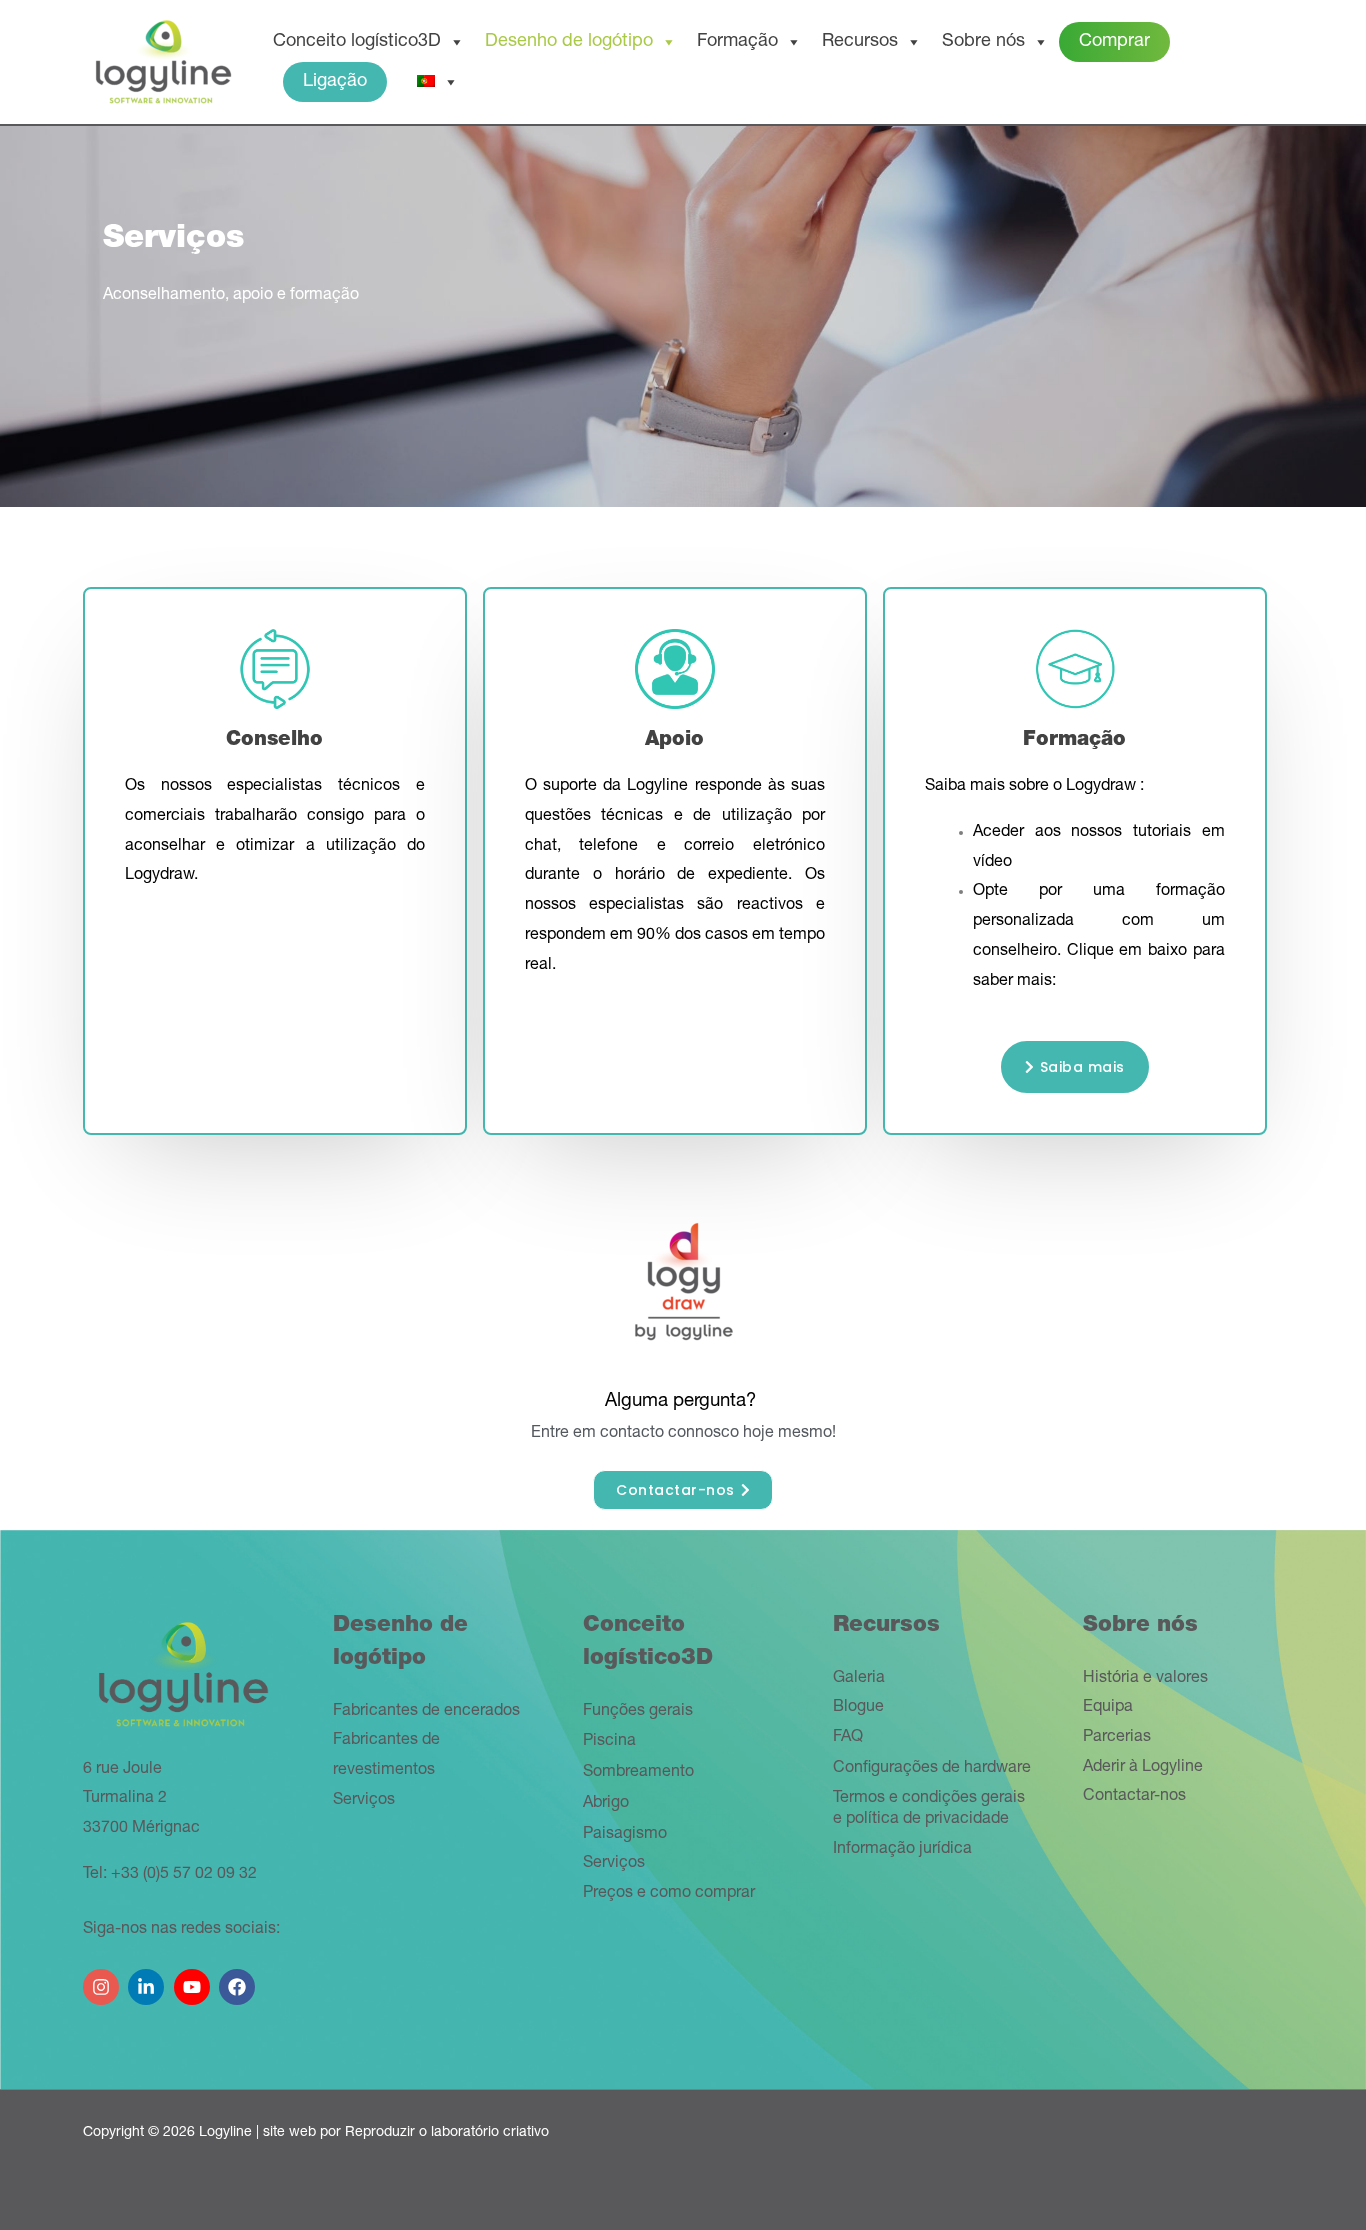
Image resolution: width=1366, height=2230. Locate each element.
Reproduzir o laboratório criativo (447, 2133)
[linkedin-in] (148, 1979)
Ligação (335, 82)
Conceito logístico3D (357, 42)
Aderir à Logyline (1143, 1768)
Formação (737, 42)
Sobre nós (983, 42)
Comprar (1114, 42)
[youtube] (194, 1979)
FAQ (848, 1738)
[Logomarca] (163, 63)
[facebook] (239, 1979)
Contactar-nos (1134, 1797)
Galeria (859, 1679)
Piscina (609, 1742)
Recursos (860, 42)
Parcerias (1117, 1738)
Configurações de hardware (932, 1769)
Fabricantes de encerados (426, 1712)
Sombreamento (638, 1773)
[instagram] (103, 1979)
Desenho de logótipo (569, 42)
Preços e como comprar (669, 1894)
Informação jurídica (902, 1850)
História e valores (1145, 1679)
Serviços (364, 1801)
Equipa (1108, 1708)
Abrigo (606, 1804)
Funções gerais (638, 1712)
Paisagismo (625, 1835)
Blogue (858, 1708)
